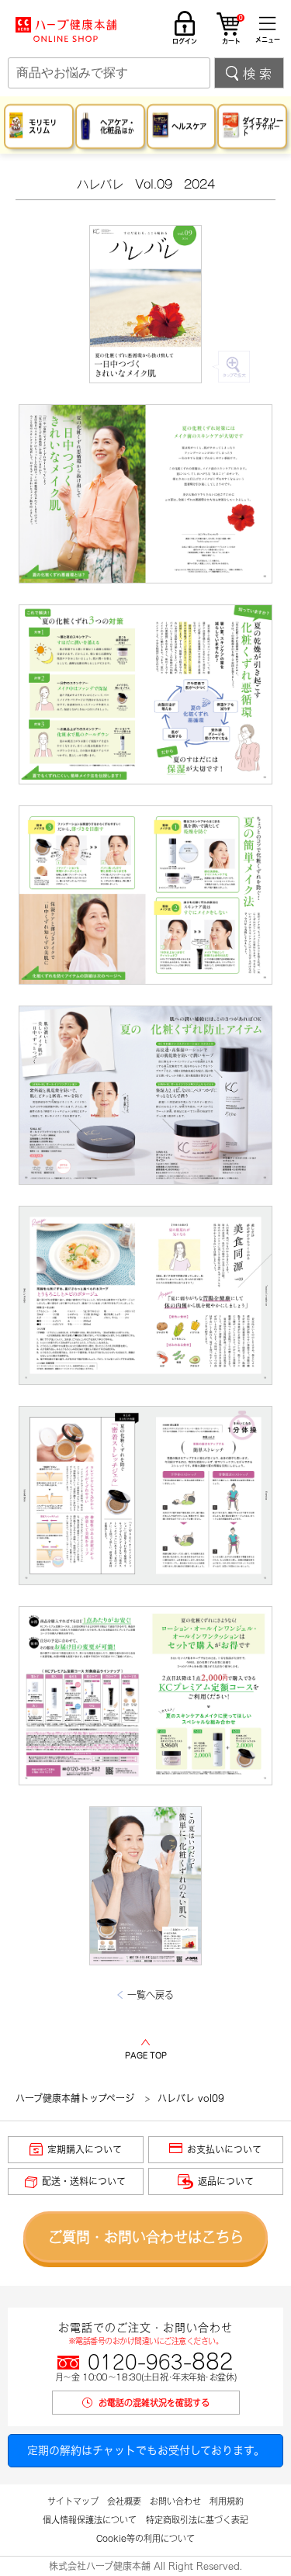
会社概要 (124, 2501)
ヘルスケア (189, 126)
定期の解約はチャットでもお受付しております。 (146, 2450)
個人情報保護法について (90, 2520)
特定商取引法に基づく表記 (197, 2520)
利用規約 (227, 2501)
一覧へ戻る (151, 1995)
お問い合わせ (175, 2501)
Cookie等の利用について (145, 2538)
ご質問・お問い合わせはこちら (146, 2237)
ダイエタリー (263, 126)
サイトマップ (73, 2501)
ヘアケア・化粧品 (118, 126)
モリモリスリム (43, 126)
